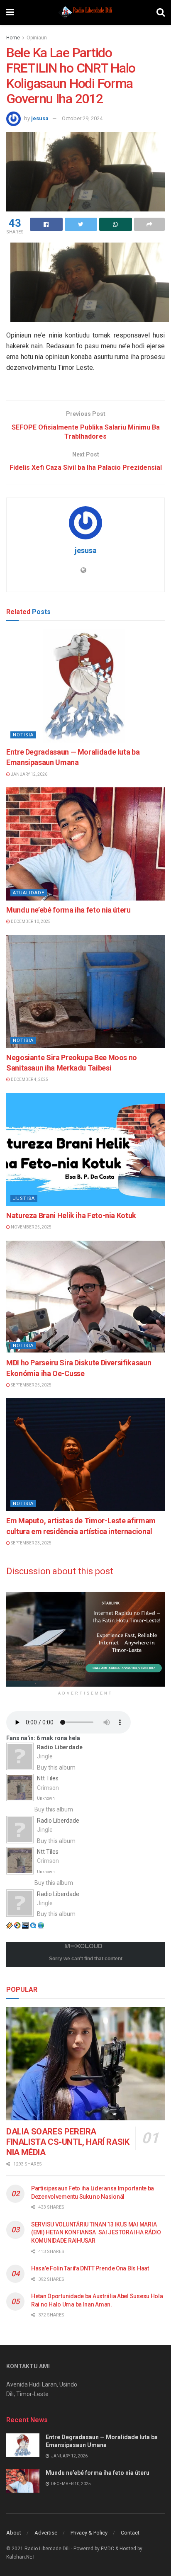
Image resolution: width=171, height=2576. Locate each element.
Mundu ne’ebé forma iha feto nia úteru (68, 910)
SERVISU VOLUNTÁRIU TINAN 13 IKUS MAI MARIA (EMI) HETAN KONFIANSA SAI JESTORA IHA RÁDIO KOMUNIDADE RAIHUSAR (96, 2232)
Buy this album (56, 1768)
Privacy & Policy (89, 2533)
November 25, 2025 (31, 1227)
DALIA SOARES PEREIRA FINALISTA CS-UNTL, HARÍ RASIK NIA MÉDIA (68, 2142)
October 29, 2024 (82, 118)
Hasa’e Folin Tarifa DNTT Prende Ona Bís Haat (90, 2268)
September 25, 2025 (31, 1385)
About (14, 2533)
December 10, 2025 (30, 921)
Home (13, 38)
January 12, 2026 (29, 774)
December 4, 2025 (29, 1079)
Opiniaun (37, 38)
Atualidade (29, 893)
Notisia (23, 735)
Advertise (46, 2533)
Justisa (24, 1198)
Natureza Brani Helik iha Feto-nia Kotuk (71, 1215)
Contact (130, 2533)
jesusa (40, 118)
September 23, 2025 (31, 1543)
